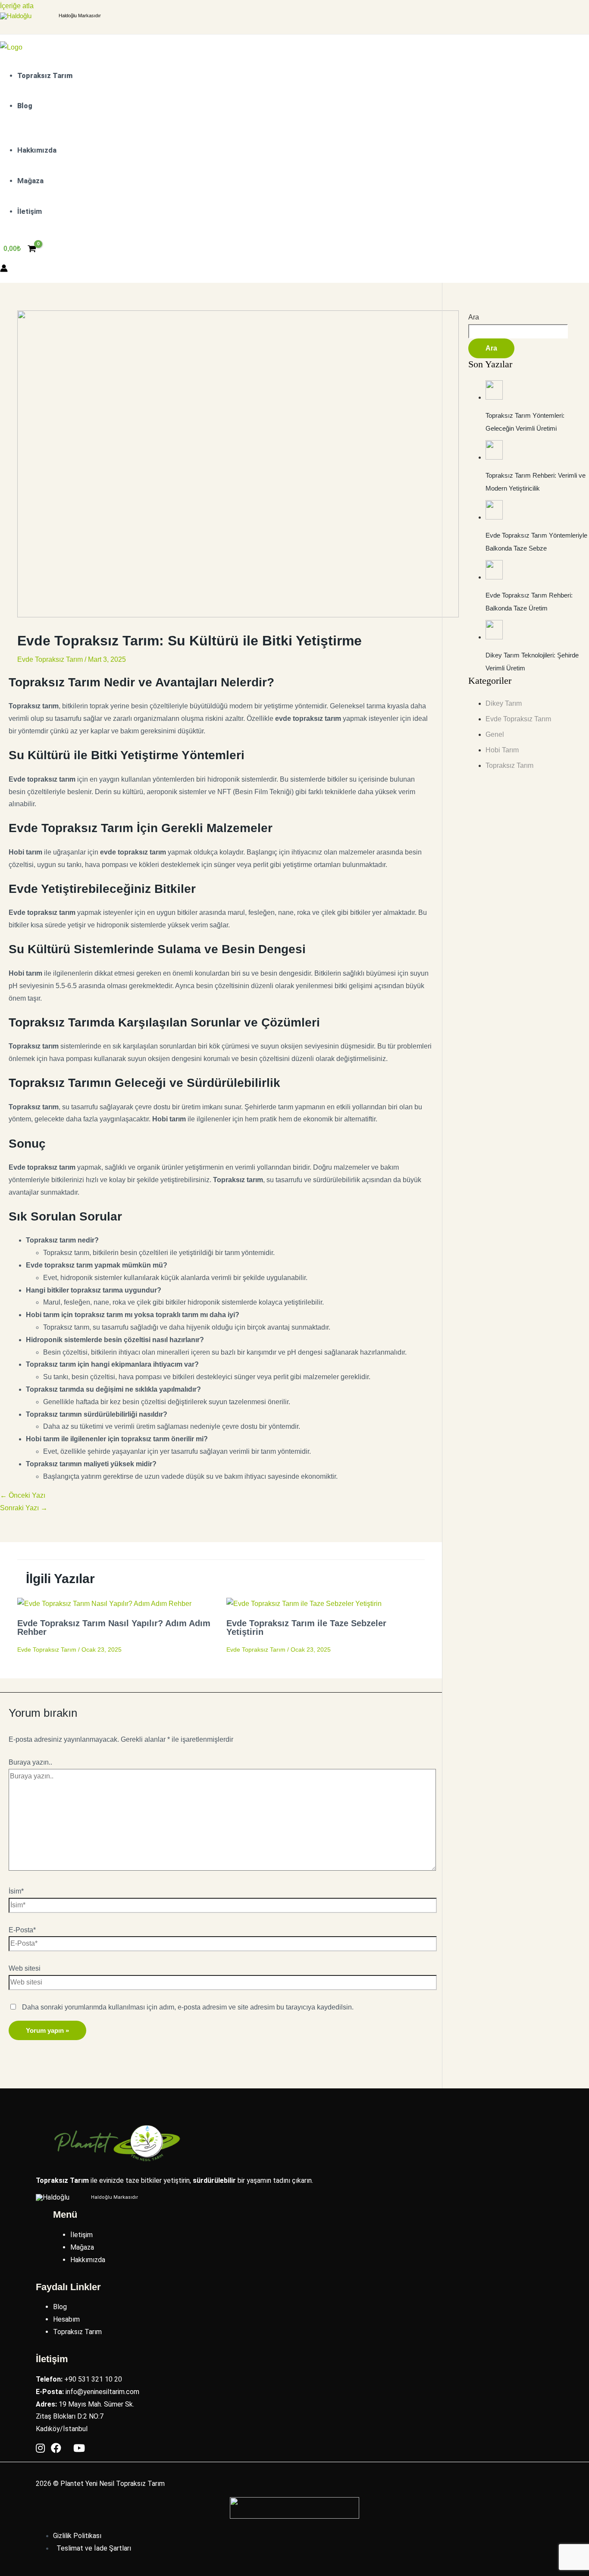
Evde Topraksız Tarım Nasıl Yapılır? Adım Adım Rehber (114, 1628)
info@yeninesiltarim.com (102, 2392)
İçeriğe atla (17, 6)
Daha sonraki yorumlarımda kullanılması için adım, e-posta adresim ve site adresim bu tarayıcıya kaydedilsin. (188, 2007)
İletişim (81, 2235)
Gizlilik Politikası (77, 2536)
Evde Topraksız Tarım (50, 659)
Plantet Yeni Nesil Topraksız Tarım (113, 2484)
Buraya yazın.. (30, 1762)
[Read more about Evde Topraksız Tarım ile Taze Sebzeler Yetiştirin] (304, 1604)
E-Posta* (22, 1930)
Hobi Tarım (502, 750)
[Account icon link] (4, 270)
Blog (60, 2307)
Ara (474, 317)
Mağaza (82, 2247)
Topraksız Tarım (509, 765)
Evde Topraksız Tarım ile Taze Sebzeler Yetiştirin (306, 1628)
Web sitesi (25, 1968)
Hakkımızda (88, 2260)
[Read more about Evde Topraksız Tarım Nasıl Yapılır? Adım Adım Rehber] (104, 1604)
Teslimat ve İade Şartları (94, 2548)
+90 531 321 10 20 (93, 2379)
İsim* (16, 1891)
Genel (495, 734)
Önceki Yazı (23, 1495)
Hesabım (66, 2319)
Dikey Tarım (504, 703)
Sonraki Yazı (24, 1508)
